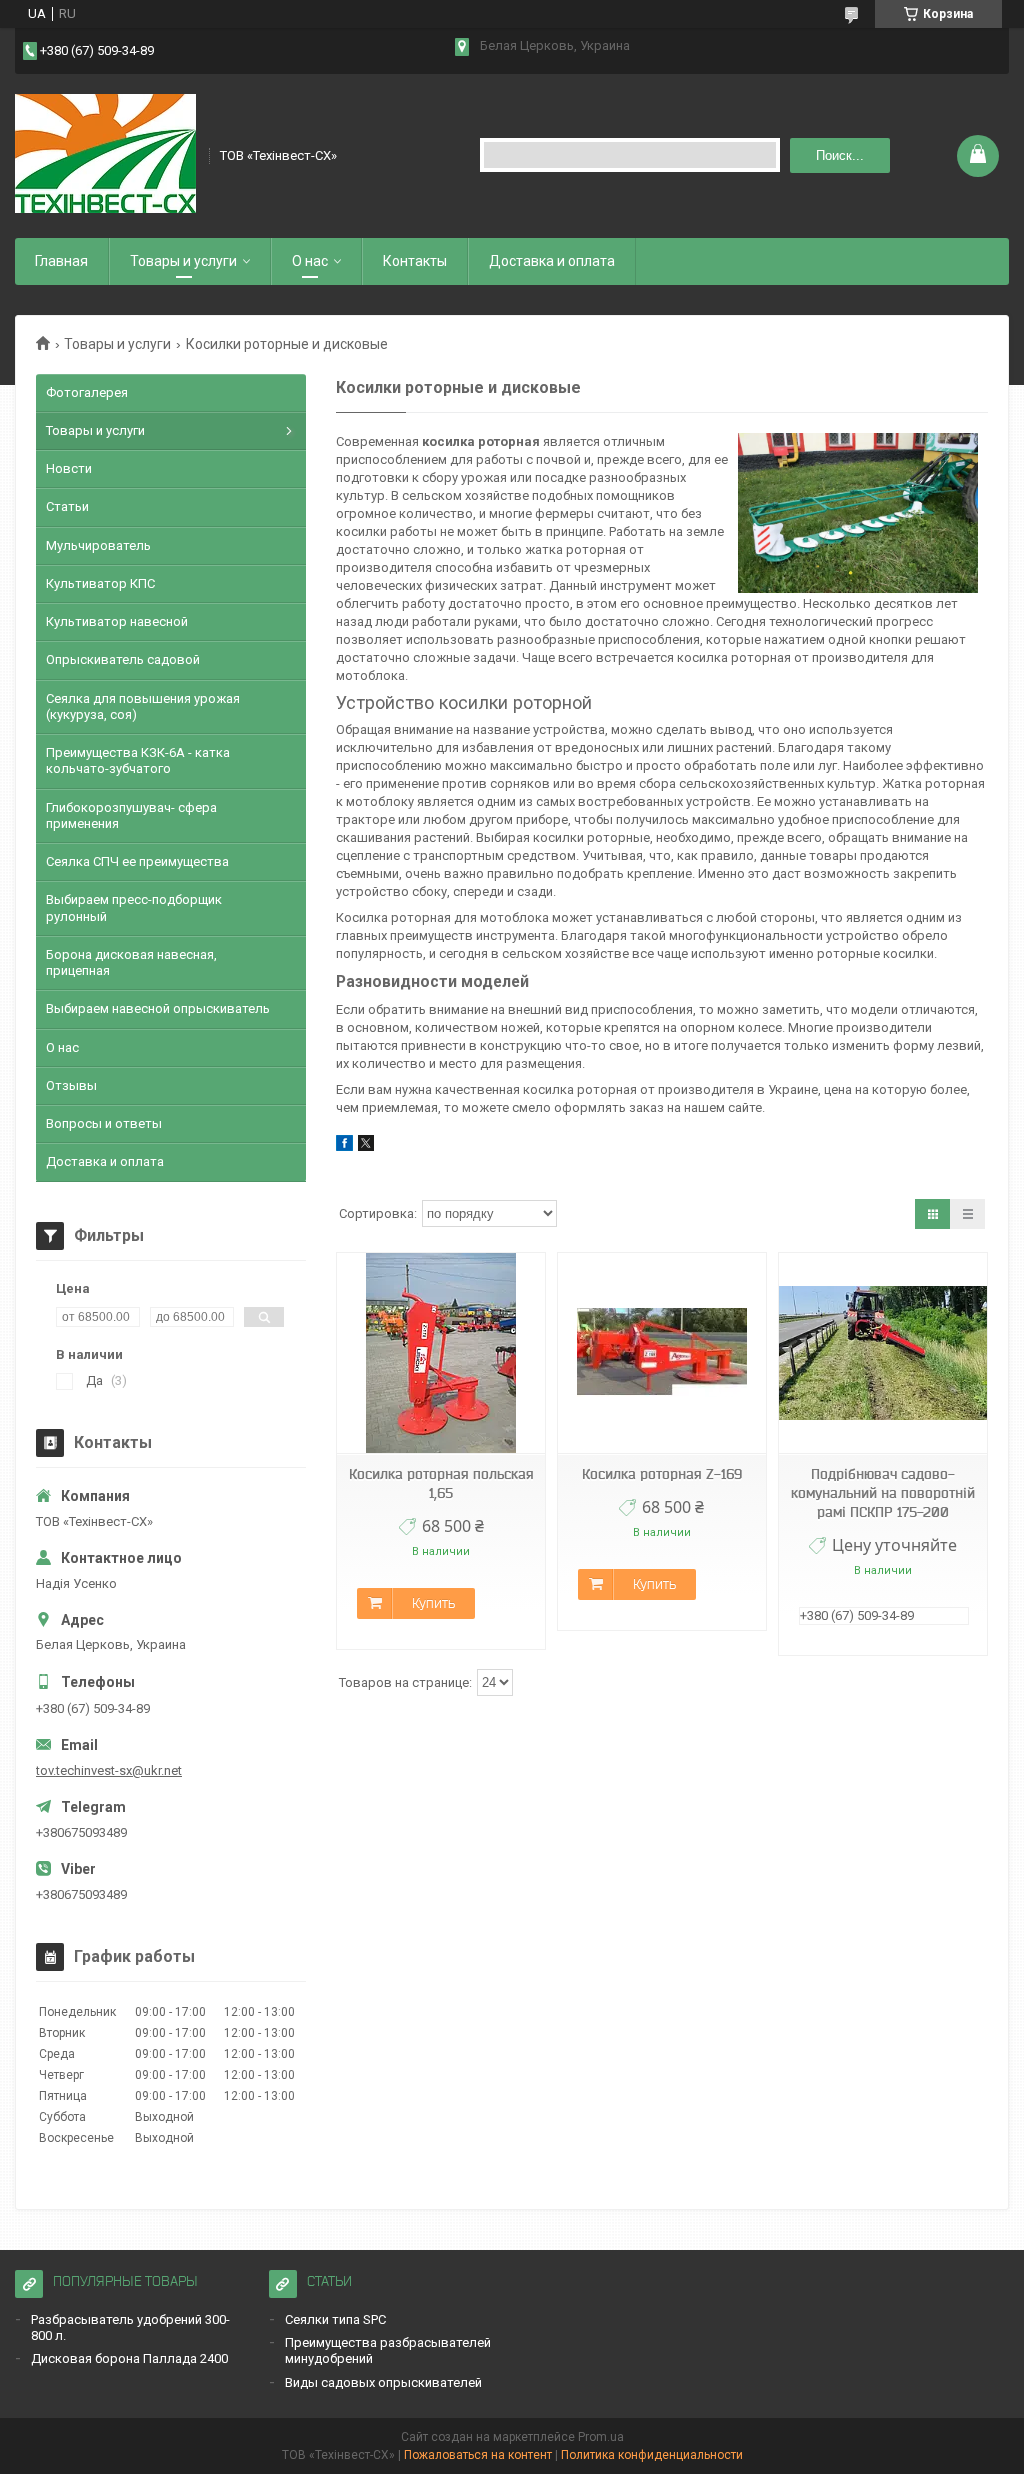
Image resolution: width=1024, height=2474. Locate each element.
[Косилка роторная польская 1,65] (441, 1353)
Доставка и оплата (552, 261)
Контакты (415, 261)
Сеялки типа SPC (335, 2319)
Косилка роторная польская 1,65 (441, 1483)
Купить (433, 1603)
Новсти (69, 468)
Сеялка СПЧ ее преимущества (137, 861)
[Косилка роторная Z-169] (662, 1353)
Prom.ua (601, 2437)
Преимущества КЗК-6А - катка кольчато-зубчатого (138, 760)
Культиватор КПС (100, 583)
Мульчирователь (98, 545)
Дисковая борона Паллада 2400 (129, 2358)
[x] (366, 1146)
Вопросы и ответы (104, 1123)
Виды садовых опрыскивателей (383, 2382)
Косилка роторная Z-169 (662, 1474)
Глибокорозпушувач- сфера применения (131, 815)
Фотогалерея (87, 392)
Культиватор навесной (117, 621)
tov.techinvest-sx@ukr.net (109, 1770)
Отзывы (71, 1085)
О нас (310, 261)
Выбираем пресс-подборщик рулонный (134, 907)
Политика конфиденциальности (652, 2455)
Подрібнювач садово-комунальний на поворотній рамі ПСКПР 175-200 (883, 1493)
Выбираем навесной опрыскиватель (158, 1008)
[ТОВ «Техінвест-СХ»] (105, 154)
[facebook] (344, 1146)
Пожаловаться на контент (478, 2455)
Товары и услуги (183, 261)
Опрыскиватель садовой (123, 659)
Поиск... (840, 155)
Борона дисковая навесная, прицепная (131, 962)
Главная (61, 261)
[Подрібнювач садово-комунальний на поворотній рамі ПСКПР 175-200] (883, 1353)
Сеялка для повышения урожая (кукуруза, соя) (143, 706)
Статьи (67, 506)
